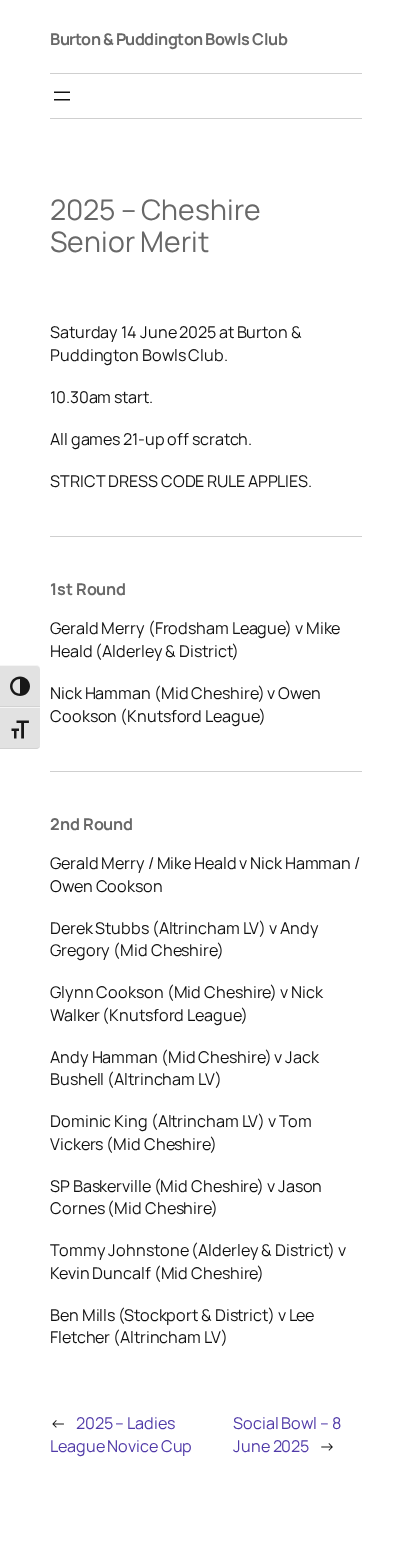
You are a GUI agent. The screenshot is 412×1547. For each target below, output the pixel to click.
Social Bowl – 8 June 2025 (287, 1434)
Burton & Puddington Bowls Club (168, 39)
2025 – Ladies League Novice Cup (121, 1434)
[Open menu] (62, 96)
